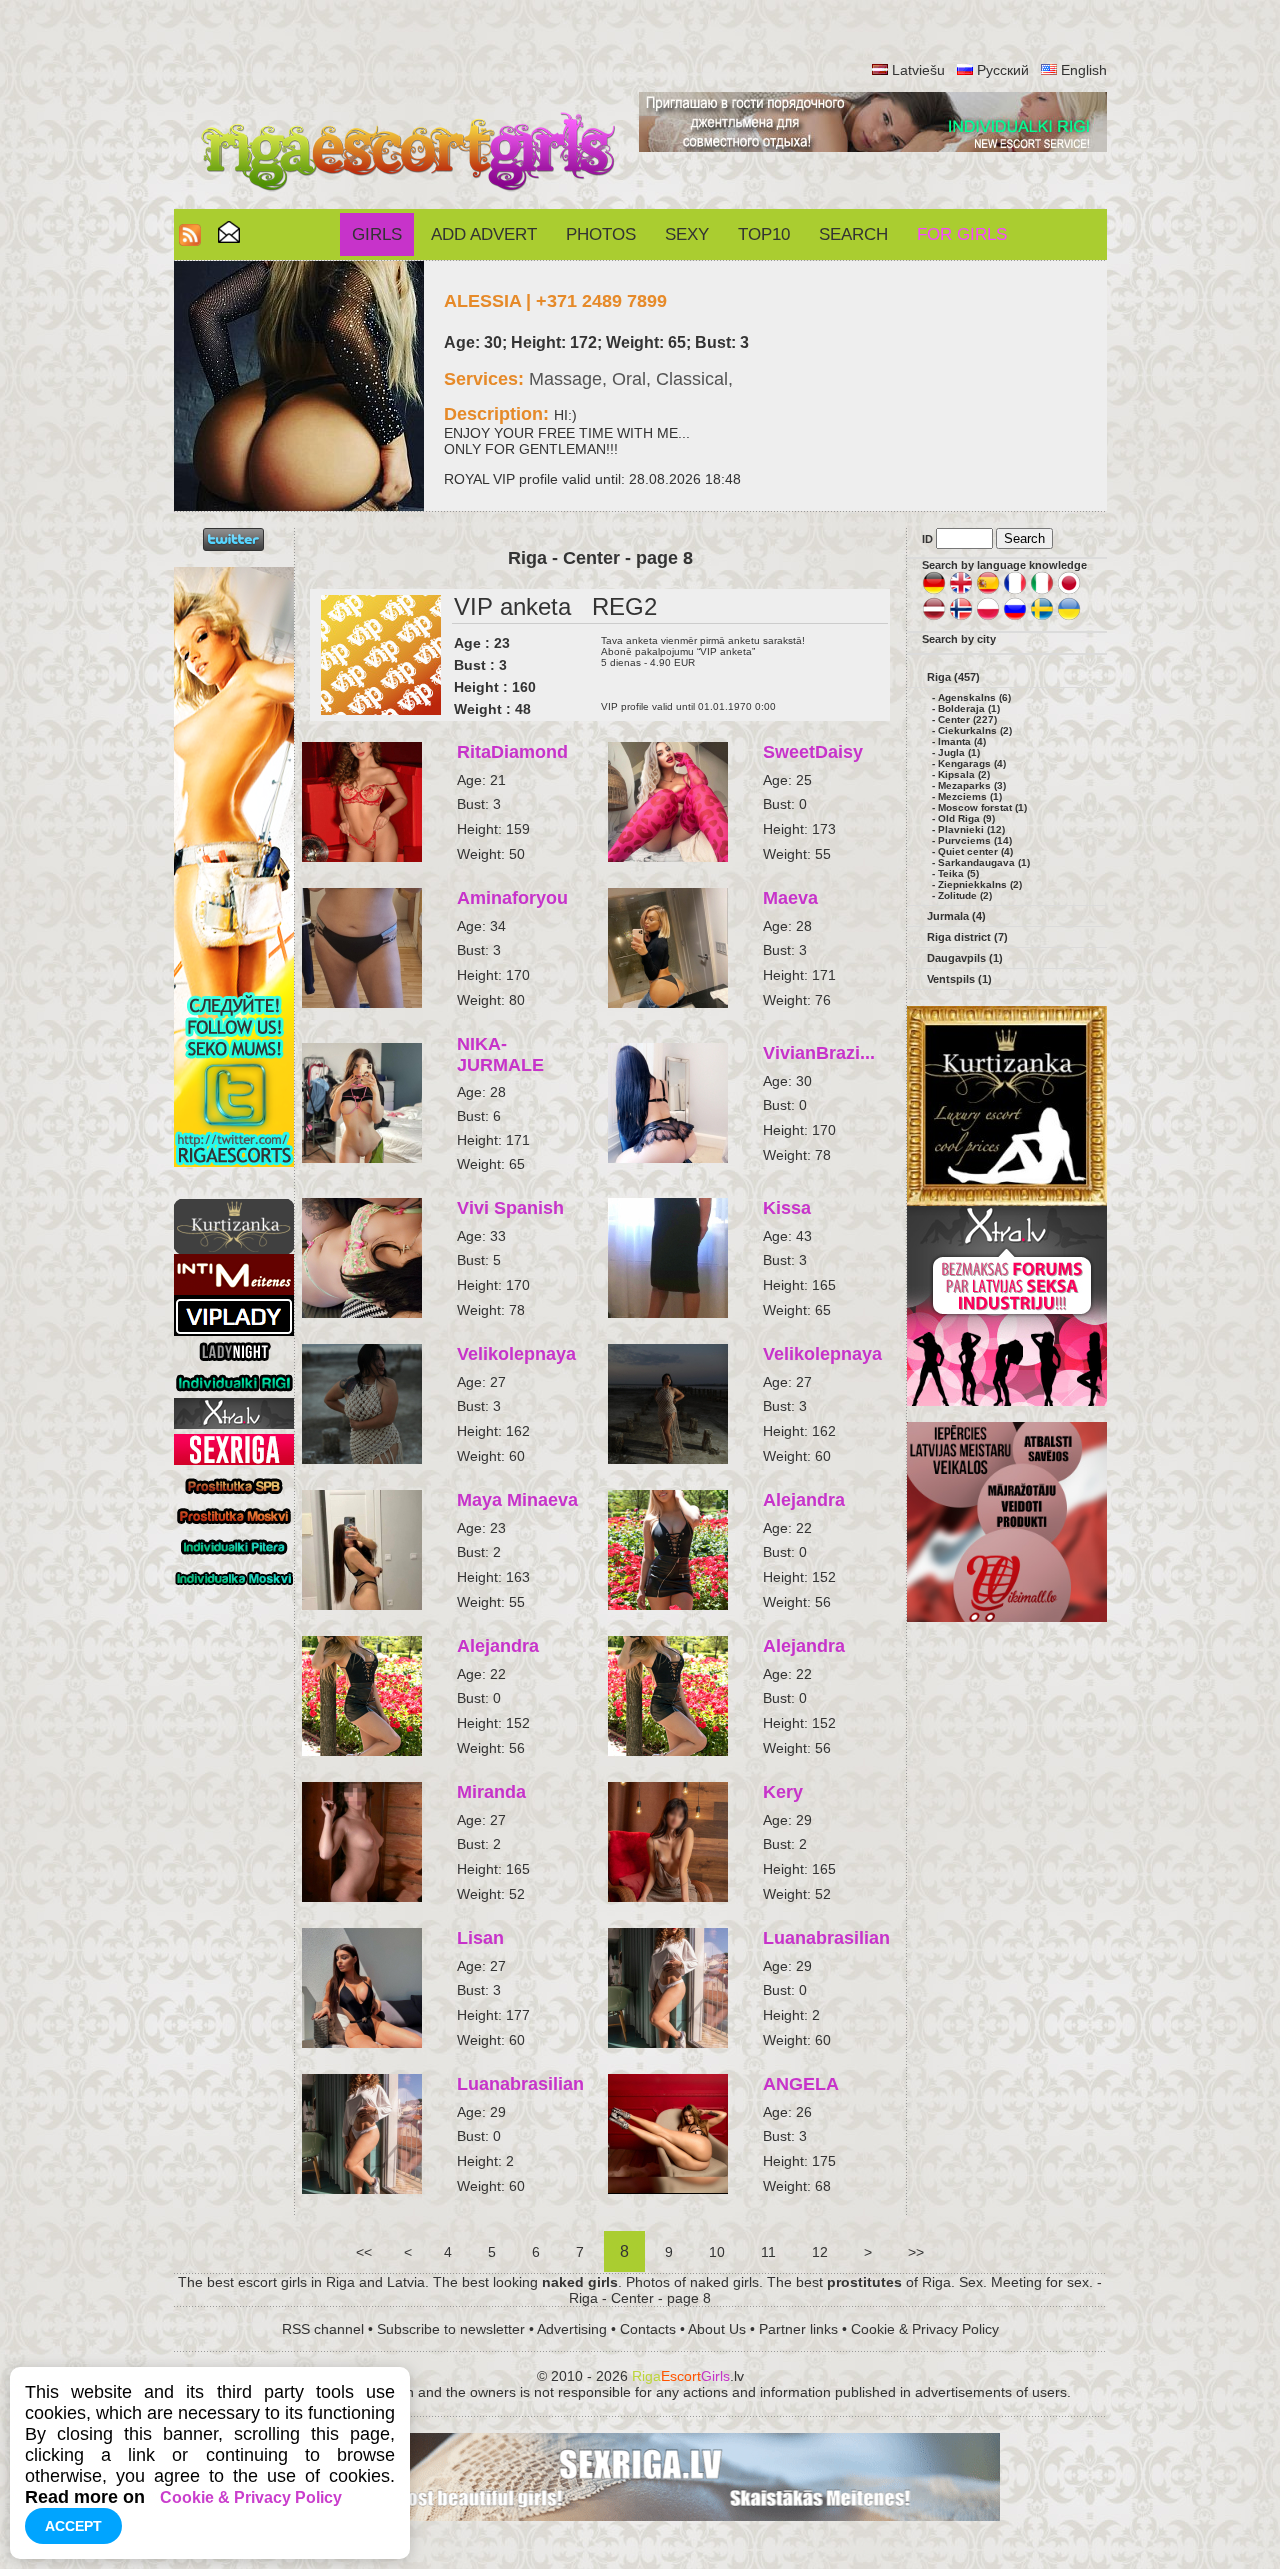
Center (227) (967, 719)
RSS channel (323, 2329)
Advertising (572, 2329)
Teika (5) (958, 873)
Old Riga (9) (966, 818)
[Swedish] (1042, 617)
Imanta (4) (962, 741)
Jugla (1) (959, 752)
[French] (1015, 591)
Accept (73, 2526)
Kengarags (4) (972, 763)
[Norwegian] (961, 617)
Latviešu (918, 70)
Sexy (687, 234)
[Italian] (1042, 591)
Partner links (798, 2329)
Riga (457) (953, 677)
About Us (717, 2329)
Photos (601, 234)
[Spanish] (988, 591)
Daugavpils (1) (965, 958)
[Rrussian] (1015, 617)
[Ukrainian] (1069, 617)
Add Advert (484, 234)
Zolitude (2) (965, 895)
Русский (1003, 70)
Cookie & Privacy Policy (925, 2329)
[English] (961, 591)
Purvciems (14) (975, 840)
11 (768, 2252)
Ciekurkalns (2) (975, 730)
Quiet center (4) (975, 851)
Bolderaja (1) (969, 708)
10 (717, 2252)
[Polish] (988, 617)
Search (853, 234)
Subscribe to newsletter (451, 2329)
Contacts (648, 2329)
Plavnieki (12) (971, 829)
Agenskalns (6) (974, 697)
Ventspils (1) (959, 979)
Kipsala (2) (964, 774)
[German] (934, 591)
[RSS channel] (190, 240)
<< (364, 2252)
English (1084, 70)
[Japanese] (1069, 591)
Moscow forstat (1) (982, 807)
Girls (377, 234)
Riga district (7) (967, 937)
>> (916, 2252)
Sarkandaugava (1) (984, 862)
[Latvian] (934, 617)
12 (820, 2252)
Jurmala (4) (956, 916)
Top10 (764, 234)
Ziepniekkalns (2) (980, 884)
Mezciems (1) (970, 796)
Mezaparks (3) (972, 785)
